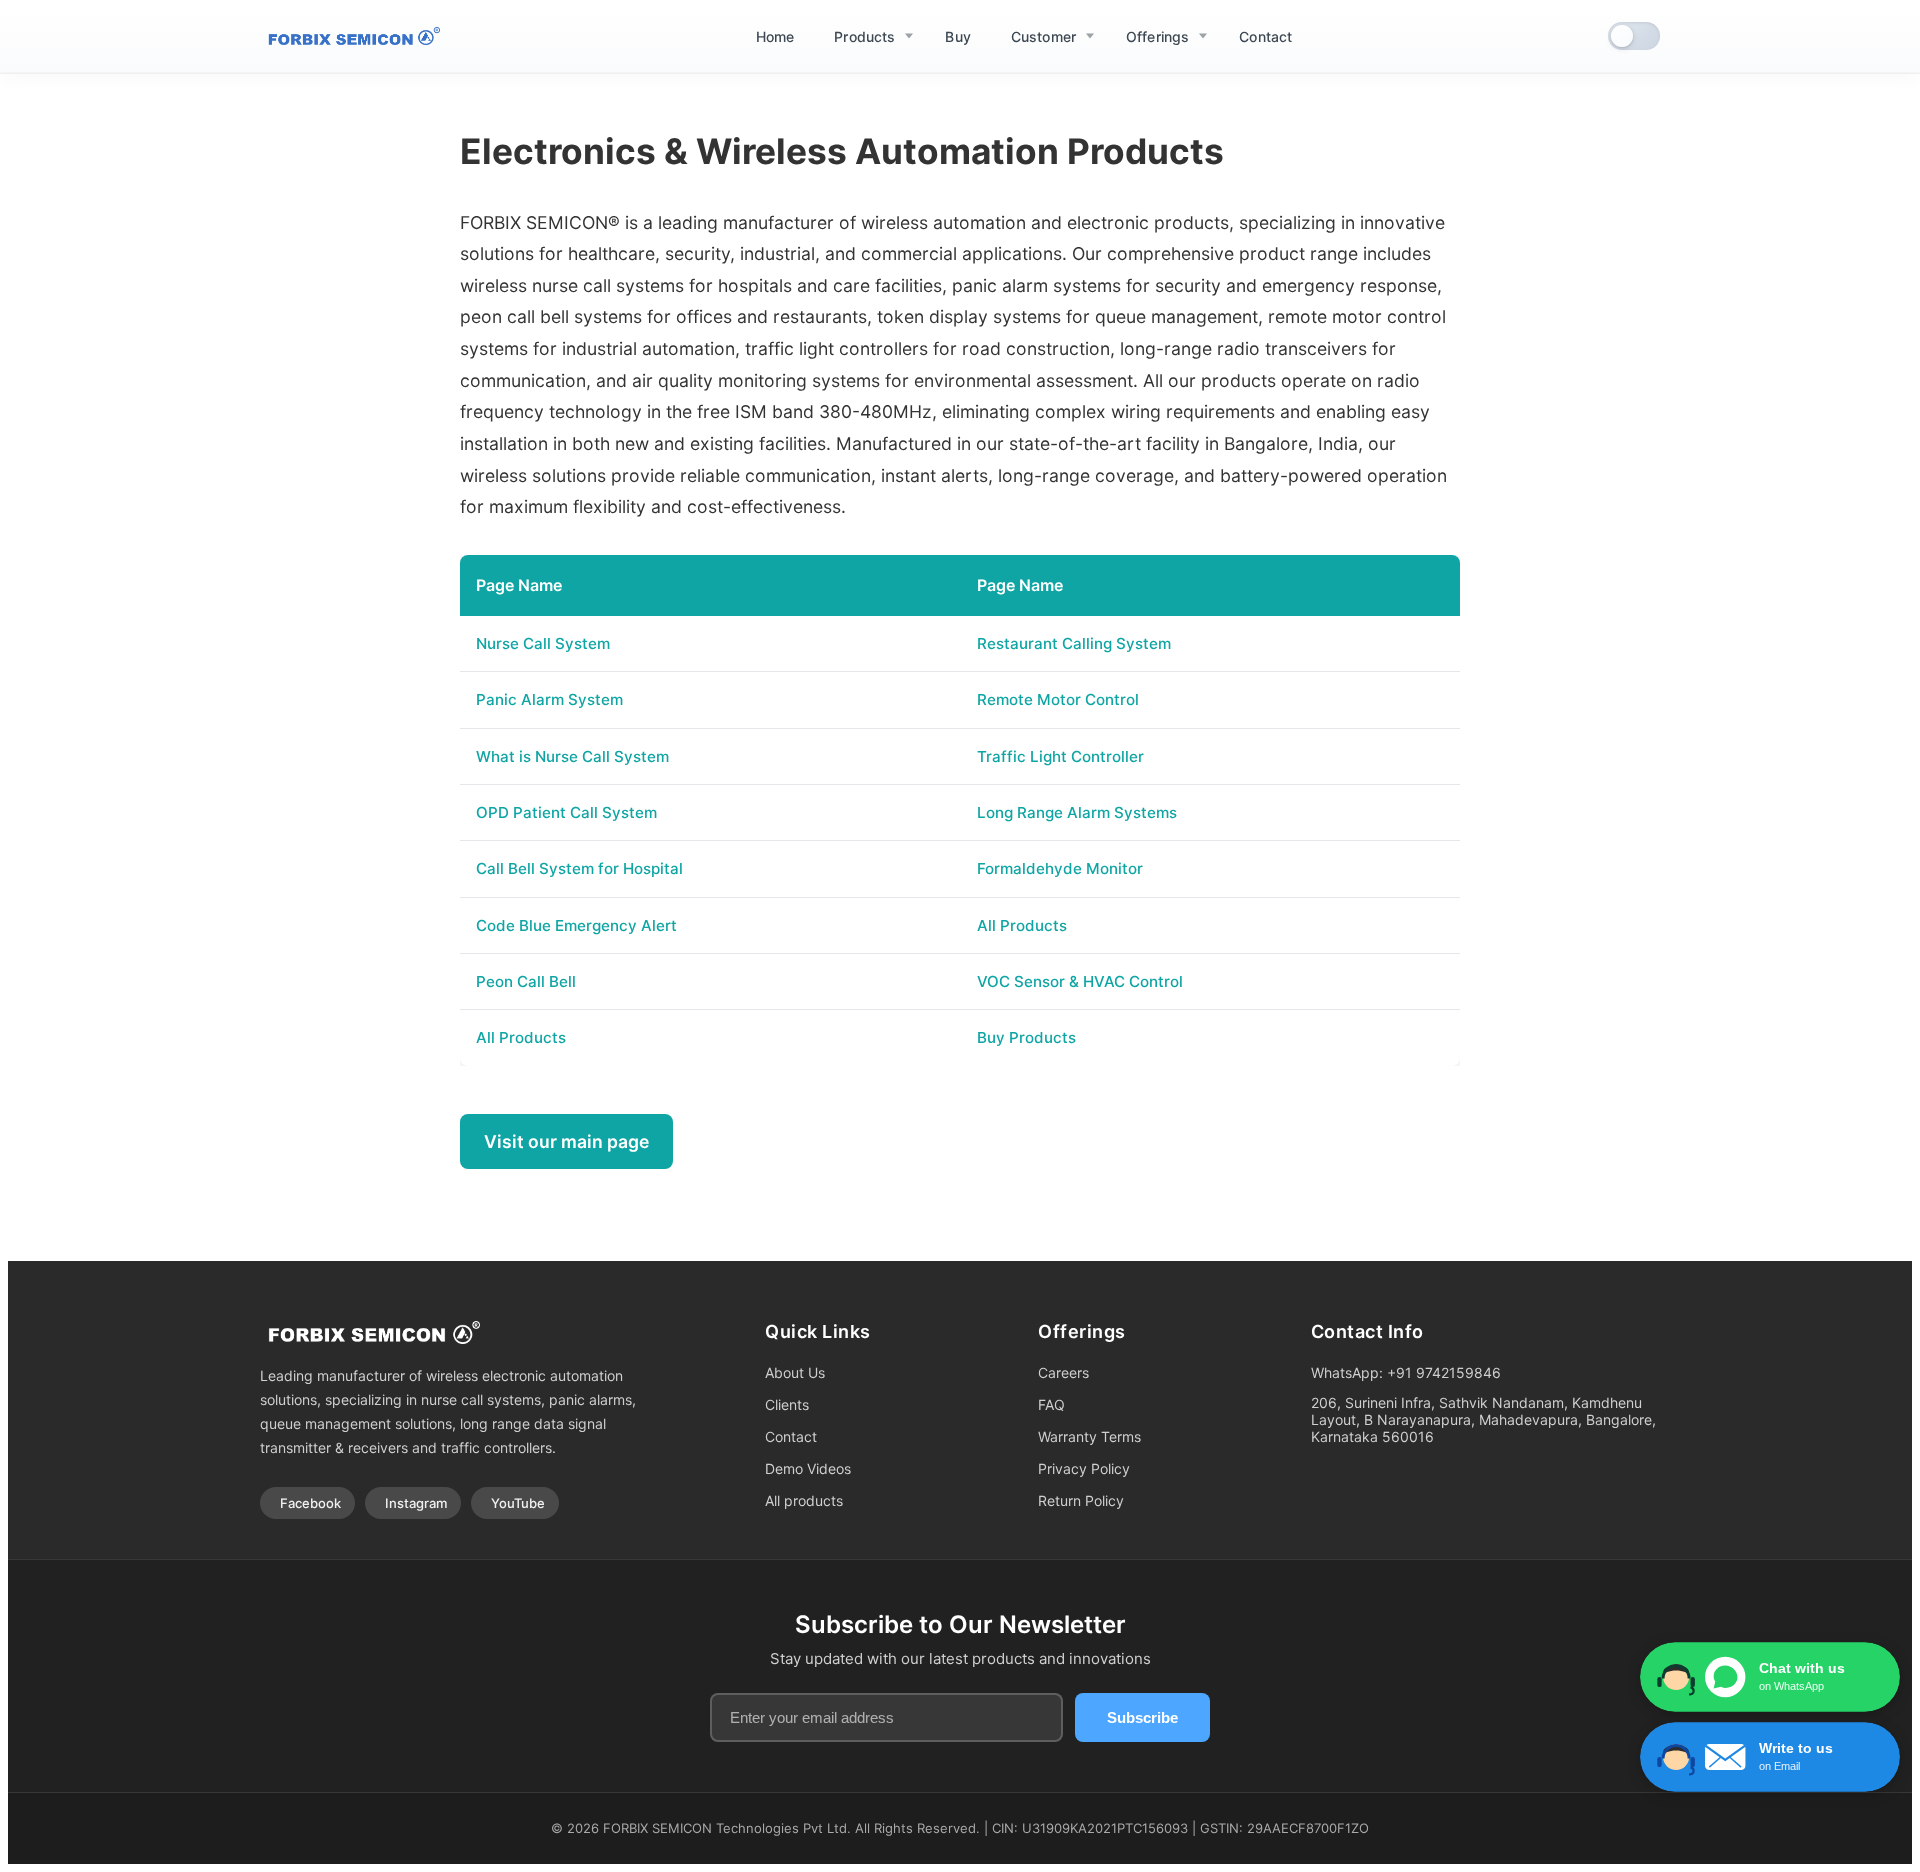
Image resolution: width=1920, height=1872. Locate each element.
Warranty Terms (1089, 1436)
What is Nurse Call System (572, 756)
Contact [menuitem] (1265, 36)
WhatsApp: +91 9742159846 (1406, 1372)
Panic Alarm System (549, 699)
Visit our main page (566, 1141)
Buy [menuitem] (957, 36)
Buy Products (1026, 1037)
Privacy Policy (1084, 1468)
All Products (1022, 925)
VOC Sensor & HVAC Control (1080, 981)
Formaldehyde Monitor (1060, 868)
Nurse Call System (543, 643)
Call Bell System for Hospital (579, 868)
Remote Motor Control (1058, 699)
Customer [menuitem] (1043, 36)
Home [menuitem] (775, 36)
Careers (1063, 1372)
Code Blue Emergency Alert (576, 925)
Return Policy (1081, 1500)
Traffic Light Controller (1060, 756)
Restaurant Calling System (1074, 643)
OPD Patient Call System (566, 812)
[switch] (1634, 36)
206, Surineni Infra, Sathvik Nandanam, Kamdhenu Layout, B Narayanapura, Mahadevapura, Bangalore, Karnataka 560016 (1483, 1419)
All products (804, 1500)
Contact (791, 1436)
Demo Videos (808, 1468)
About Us (795, 1372)
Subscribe (1142, 1717)
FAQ (1051, 1404)
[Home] (350, 36)
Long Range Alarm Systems (1077, 812)
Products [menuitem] (864, 36)
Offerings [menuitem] (1157, 36)
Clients (787, 1404)
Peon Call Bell (526, 981)
